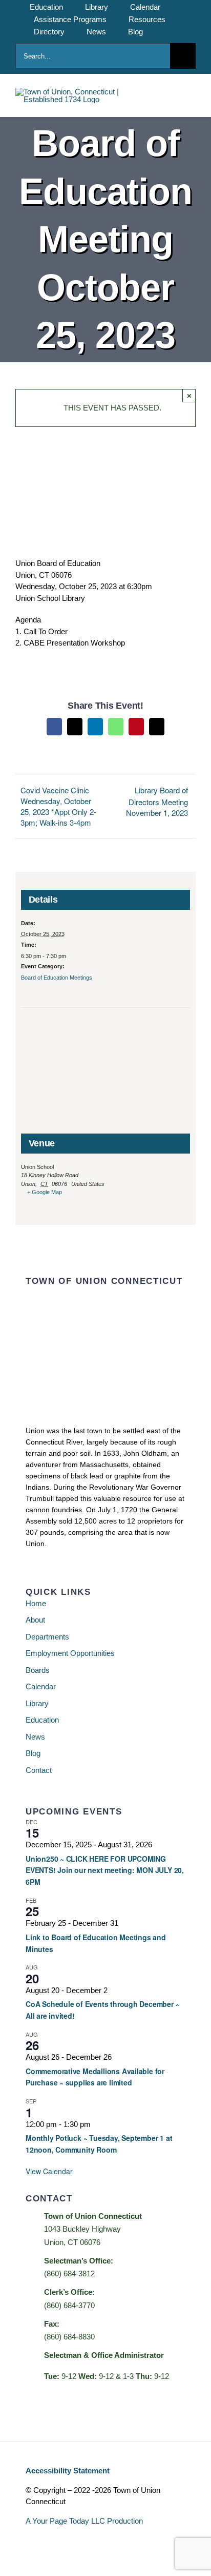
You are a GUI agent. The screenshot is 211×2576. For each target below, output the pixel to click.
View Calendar (49, 2171)
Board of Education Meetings (57, 978)
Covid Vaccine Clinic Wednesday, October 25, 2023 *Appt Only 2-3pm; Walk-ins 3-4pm (58, 806)
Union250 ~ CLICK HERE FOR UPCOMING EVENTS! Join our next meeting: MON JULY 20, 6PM (105, 1870)
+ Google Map (45, 1192)
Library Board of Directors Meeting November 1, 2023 (157, 801)
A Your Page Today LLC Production (84, 2521)
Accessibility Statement (68, 2471)
